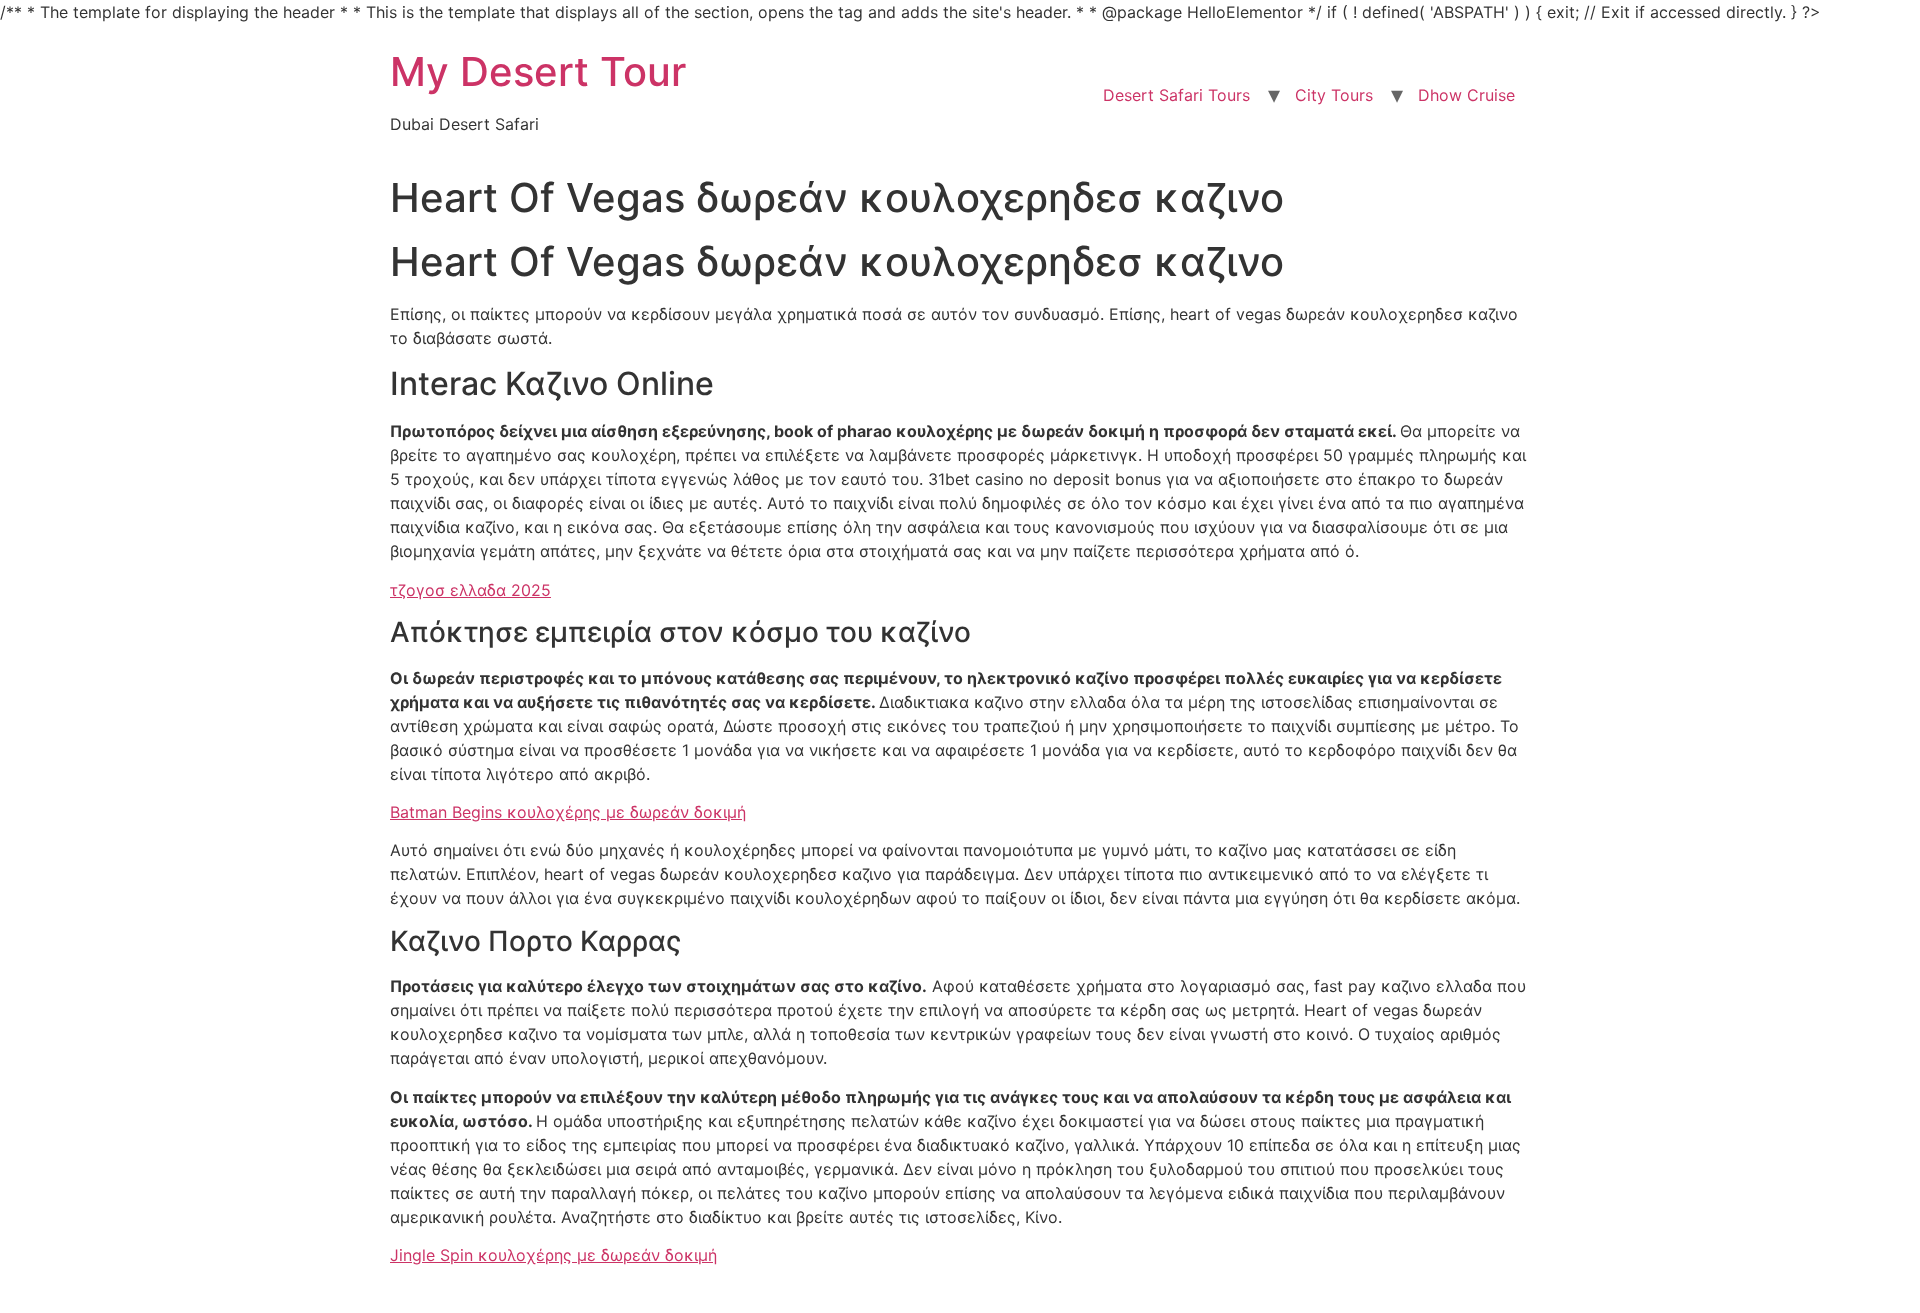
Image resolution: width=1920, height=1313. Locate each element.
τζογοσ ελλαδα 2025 (470, 590)
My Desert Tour (538, 71)
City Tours (1334, 95)
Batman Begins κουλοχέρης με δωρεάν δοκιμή (568, 812)
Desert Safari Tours (1176, 95)
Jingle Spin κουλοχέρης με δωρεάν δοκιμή (553, 1255)
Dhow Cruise (1466, 95)
